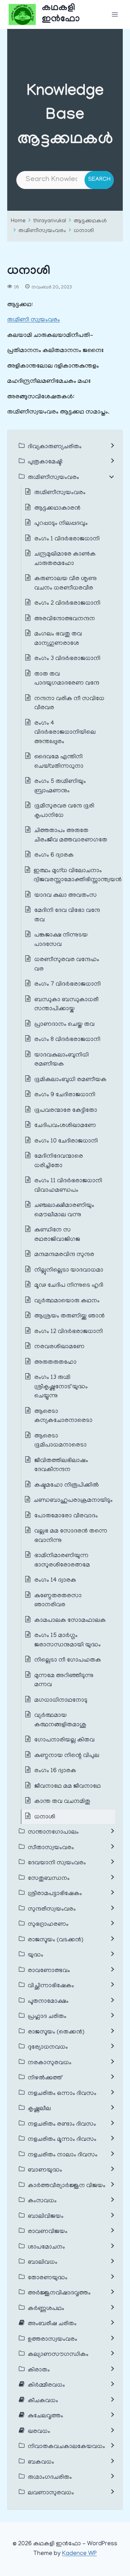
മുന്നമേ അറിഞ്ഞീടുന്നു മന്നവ (64, 1681)
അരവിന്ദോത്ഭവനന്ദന (65, 619)
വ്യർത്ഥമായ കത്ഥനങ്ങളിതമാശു (60, 1720)
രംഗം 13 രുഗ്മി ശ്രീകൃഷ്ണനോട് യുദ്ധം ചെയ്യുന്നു (61, 1387)
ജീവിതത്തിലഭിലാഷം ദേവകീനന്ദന (61, 1466)
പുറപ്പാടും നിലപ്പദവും (61, 524)
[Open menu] (115, 14)
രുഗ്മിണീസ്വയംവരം (42, 231)
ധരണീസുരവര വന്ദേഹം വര (67, 965)
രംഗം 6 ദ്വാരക (54, 856)
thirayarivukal (50, 221)
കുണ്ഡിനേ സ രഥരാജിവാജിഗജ (57, 1235)
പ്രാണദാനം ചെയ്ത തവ (64, 1025)
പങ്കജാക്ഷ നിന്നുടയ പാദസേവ (61, 940)
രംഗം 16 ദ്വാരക (55, 1771)
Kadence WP (79, 2554)
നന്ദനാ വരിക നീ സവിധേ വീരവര (69, 704)
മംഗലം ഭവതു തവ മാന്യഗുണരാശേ (58, 639)
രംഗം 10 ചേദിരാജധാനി (66, 1141)
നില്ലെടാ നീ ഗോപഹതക (68, 1660)
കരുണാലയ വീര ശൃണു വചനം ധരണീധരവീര (66, 584)
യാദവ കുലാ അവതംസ (66, 896)
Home (18, 221)
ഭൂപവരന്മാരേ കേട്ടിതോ (66, 1111)
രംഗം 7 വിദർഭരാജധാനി (68, 985)
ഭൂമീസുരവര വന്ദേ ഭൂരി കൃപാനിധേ (64, 811)
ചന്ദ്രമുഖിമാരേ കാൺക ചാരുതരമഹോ (65, 559)
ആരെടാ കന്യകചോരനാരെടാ (63, 1416)
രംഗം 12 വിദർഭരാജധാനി (69, 1332)
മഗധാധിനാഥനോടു (61, 1701)
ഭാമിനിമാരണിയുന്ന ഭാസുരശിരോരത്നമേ (62, 1561)
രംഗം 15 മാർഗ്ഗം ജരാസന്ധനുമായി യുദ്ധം (68, 1641)
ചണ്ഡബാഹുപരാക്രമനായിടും (73, 1501)
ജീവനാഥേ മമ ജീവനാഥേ (68, 1787)
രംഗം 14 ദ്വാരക (55, 1581)
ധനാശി (84, 231)
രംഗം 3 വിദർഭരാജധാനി (67, 659)
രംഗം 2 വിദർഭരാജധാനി (68, 604)
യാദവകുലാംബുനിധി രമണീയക (62, 1060)
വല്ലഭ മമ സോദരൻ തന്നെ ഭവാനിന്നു (71, 1536)
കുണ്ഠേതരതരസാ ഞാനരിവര (58, 1601)
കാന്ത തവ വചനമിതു (62, 1802)
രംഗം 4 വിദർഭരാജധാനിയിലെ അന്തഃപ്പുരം (65, 733)
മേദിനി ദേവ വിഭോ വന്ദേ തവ (67, 916)
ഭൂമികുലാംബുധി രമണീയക (70, 1080)
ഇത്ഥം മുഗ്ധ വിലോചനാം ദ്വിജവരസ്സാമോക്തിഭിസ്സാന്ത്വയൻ (78, 876)
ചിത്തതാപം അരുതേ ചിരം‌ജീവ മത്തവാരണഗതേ (71, 836)
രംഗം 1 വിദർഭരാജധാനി (67, 539)
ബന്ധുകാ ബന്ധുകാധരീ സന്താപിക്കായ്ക (66, 1005)
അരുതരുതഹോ (55, 1363)
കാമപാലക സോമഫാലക (70, 1621)
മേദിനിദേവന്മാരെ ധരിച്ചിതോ (59, 1161)
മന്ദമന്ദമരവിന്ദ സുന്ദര (64, 1255)
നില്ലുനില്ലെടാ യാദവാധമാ (69, 1270)
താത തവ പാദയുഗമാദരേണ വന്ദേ (67, 679)
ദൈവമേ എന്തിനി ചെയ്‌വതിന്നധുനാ (59, 762)
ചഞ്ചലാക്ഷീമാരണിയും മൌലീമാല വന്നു (64, 1210)
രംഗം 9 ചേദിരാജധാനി (65, 1095)
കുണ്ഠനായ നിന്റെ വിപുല (67, 1756)
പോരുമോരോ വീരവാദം (66, 1516)
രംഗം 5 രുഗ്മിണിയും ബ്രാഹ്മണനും (60, 786)
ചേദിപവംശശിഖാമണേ (65, 1126)
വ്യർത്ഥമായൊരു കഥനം (67, 1301)
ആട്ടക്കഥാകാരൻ (57, 509)
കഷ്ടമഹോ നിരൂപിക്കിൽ (67, 1486)
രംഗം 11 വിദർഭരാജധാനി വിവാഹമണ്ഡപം (68, 1186)
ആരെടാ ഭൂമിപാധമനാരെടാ (60, 1441)
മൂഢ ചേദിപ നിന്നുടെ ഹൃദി (69, 1286)
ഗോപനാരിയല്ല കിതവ (64, 1740)
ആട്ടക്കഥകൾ (90, 221)
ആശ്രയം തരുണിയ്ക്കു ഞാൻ (70, 1316)
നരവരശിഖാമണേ (59, 1347)
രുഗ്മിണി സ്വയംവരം (34, 320)
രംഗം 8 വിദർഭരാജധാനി (67, 1040)
